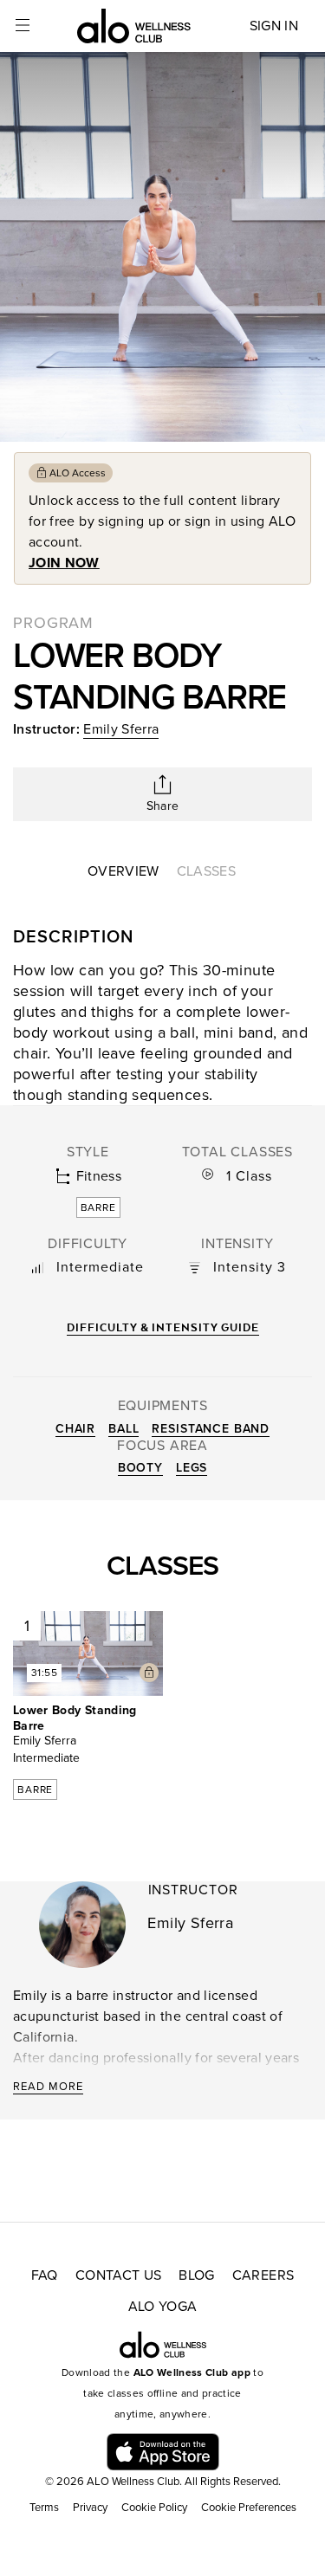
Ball (123, 1429)
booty (140, 1468)
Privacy (90, 2508)
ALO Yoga (163, 2307)
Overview (123, 871)
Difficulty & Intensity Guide (163, 1327)
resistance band (211, 1429)
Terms (44, 2508)
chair (75, 1429)
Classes (206, 871)
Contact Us (119, 2275)
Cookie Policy (154, 2508)
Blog (196, 2275)
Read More (48, 2087)
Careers (263, 2275)
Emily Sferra (121, 729)
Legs (192, 1468)
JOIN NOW (64, 563)
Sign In (274, 26)
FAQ (45, 2275)
